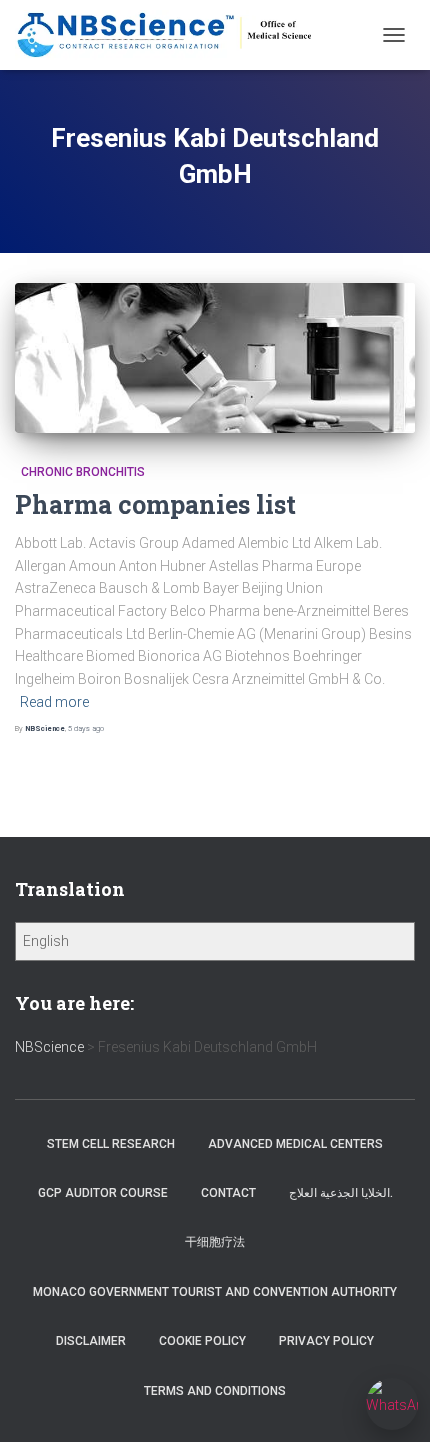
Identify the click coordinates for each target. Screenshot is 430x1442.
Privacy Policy (326, 1341)
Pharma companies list (155, 504)
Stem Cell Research (111, 1144)
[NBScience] (173, 35)
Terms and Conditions (215, 1391)
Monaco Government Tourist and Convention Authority (215, 1292)
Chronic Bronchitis (80, 472)
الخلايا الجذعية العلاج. (341, 1193)
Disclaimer (91, 1341)
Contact (228, 1193)
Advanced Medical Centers (295, 1144)
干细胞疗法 (215, 1242)
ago (86, 728)
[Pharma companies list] (215, 358)
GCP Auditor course (103, 1193)
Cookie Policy (202, 1341)
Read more (54, 702)
